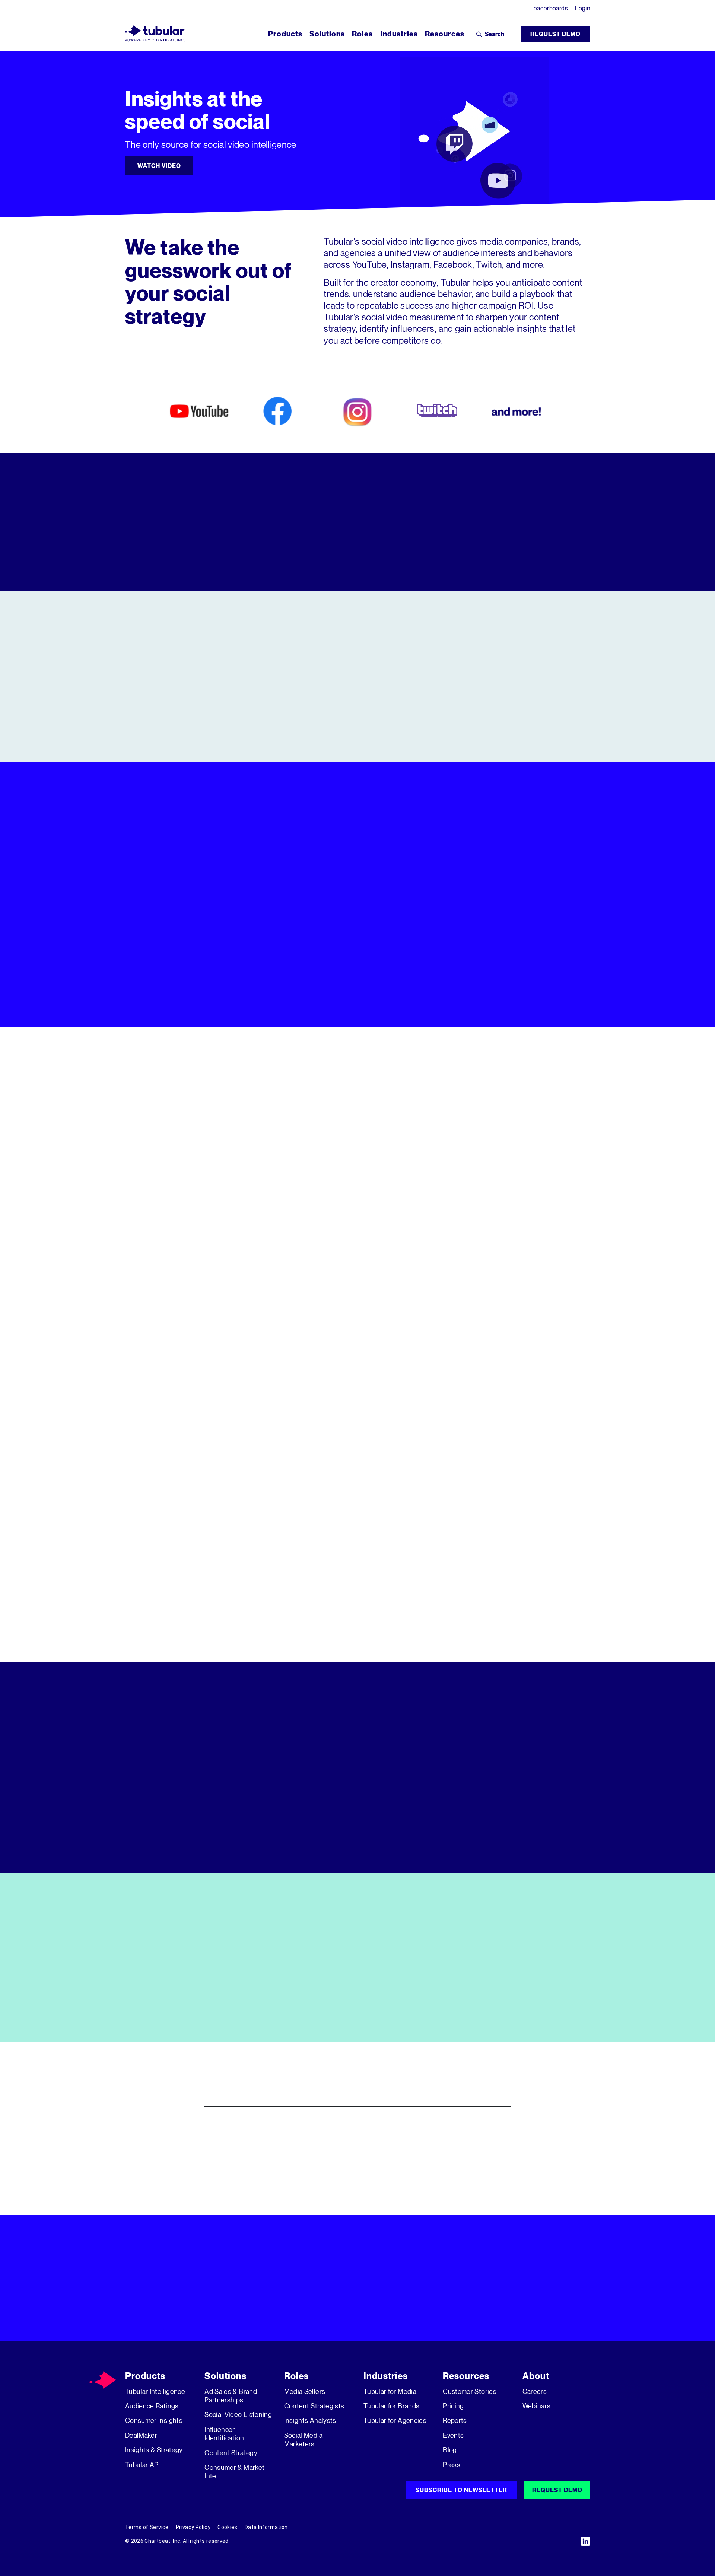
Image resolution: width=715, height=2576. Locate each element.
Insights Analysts (310, 2420)
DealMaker (141, 2435)
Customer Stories (470, 2391)
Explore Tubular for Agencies (516, 1291)
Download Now (164, 2019)
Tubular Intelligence (155, 2391)
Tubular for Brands (391, 2406)
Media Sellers (305, 2391)
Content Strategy (231, 2453)
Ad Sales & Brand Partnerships (231, 2396)
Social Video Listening (238, 2414)
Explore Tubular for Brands (357, 1291)
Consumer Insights (154, 2420)
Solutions (225, 2376)
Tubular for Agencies (395, 2420)
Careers (535, 2391)
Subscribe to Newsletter (461, 2490)
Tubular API (143, 2465)
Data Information (266, 2527)
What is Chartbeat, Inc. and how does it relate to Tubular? (321, 2184)
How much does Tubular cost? (265, 2155)
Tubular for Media (390, 2391)
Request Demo (555, 34)
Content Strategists (314, 2406)
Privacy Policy (193, 2527)
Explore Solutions (429, 1004)
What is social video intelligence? (274, 2127)
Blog (450, 2450)
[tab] (477, 876)
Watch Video (159, 166)
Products (145, 2376)
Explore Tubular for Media (199, 1291)
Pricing (453, 2406)
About (536, 2376)
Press (452, 2465)
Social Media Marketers (303, 2440)
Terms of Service (147, 2527)
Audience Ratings (152, 2406)
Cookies (227, 2527)
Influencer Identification (224, 2434)
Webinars (537, 2406)
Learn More (357, 734)
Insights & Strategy (154, 2450)
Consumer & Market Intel (234, 2472)
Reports (455, 2420)
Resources (466, 2376)
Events (453, 2435)
